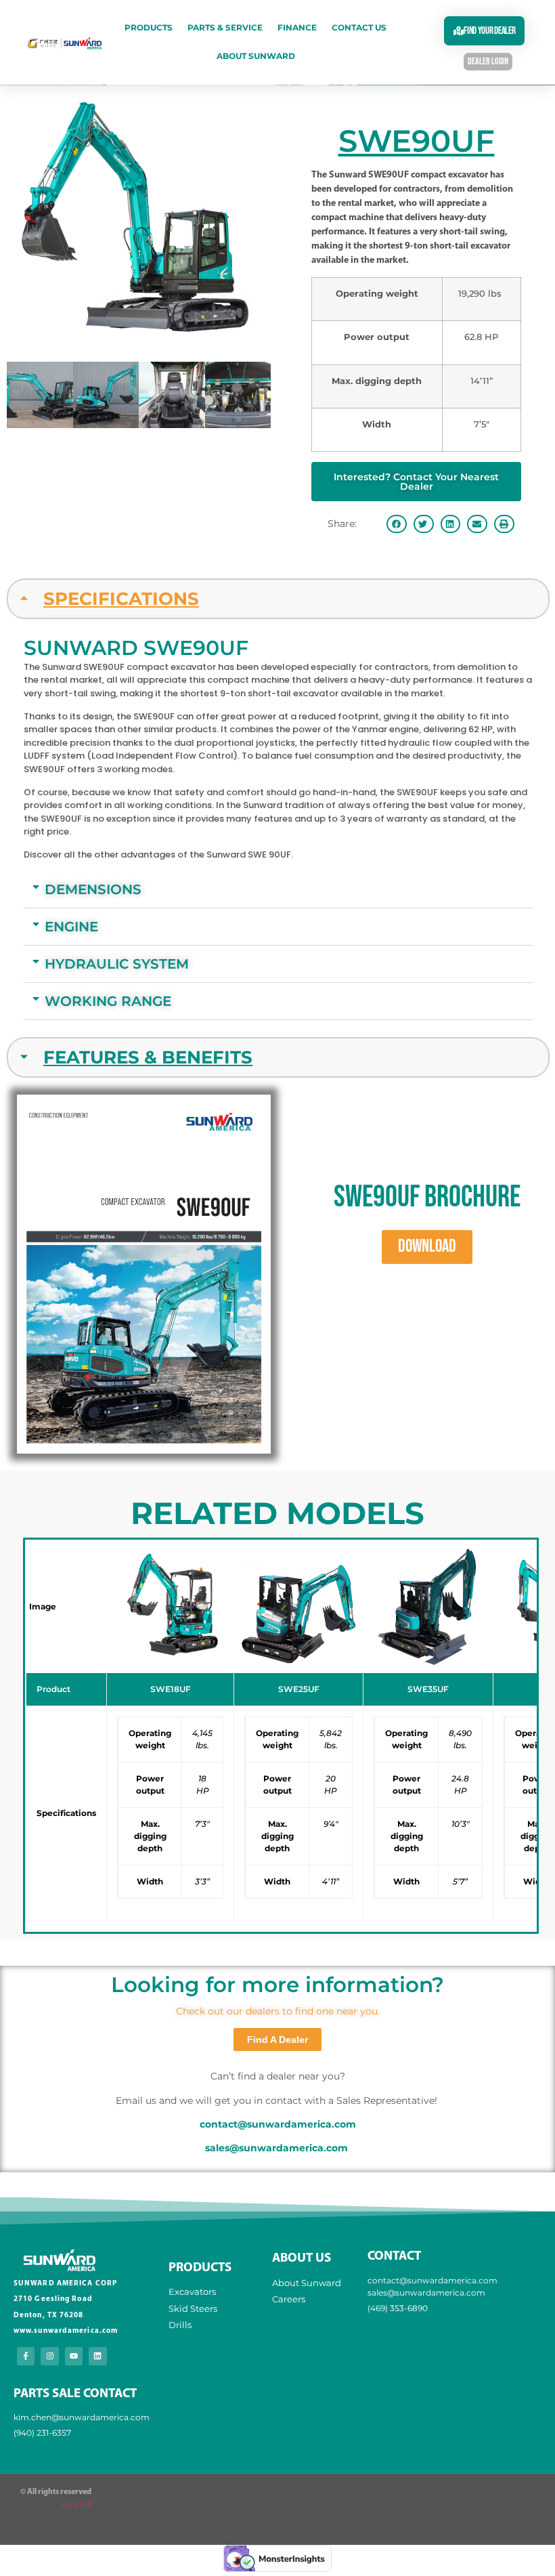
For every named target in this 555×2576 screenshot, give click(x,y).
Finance (297, 27)
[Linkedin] (97, 2356)
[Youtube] (74, 2356)
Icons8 (77, 2504)
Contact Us (359, 27)
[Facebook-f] (26, 2356)
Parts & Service (225, 27)
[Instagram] (49, 2356)
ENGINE (71, 927)
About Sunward (256, 56)
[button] (397, 524)
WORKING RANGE (108, 1001)
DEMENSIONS (93, 889)
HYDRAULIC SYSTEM (117, 964)
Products (149, 27)
